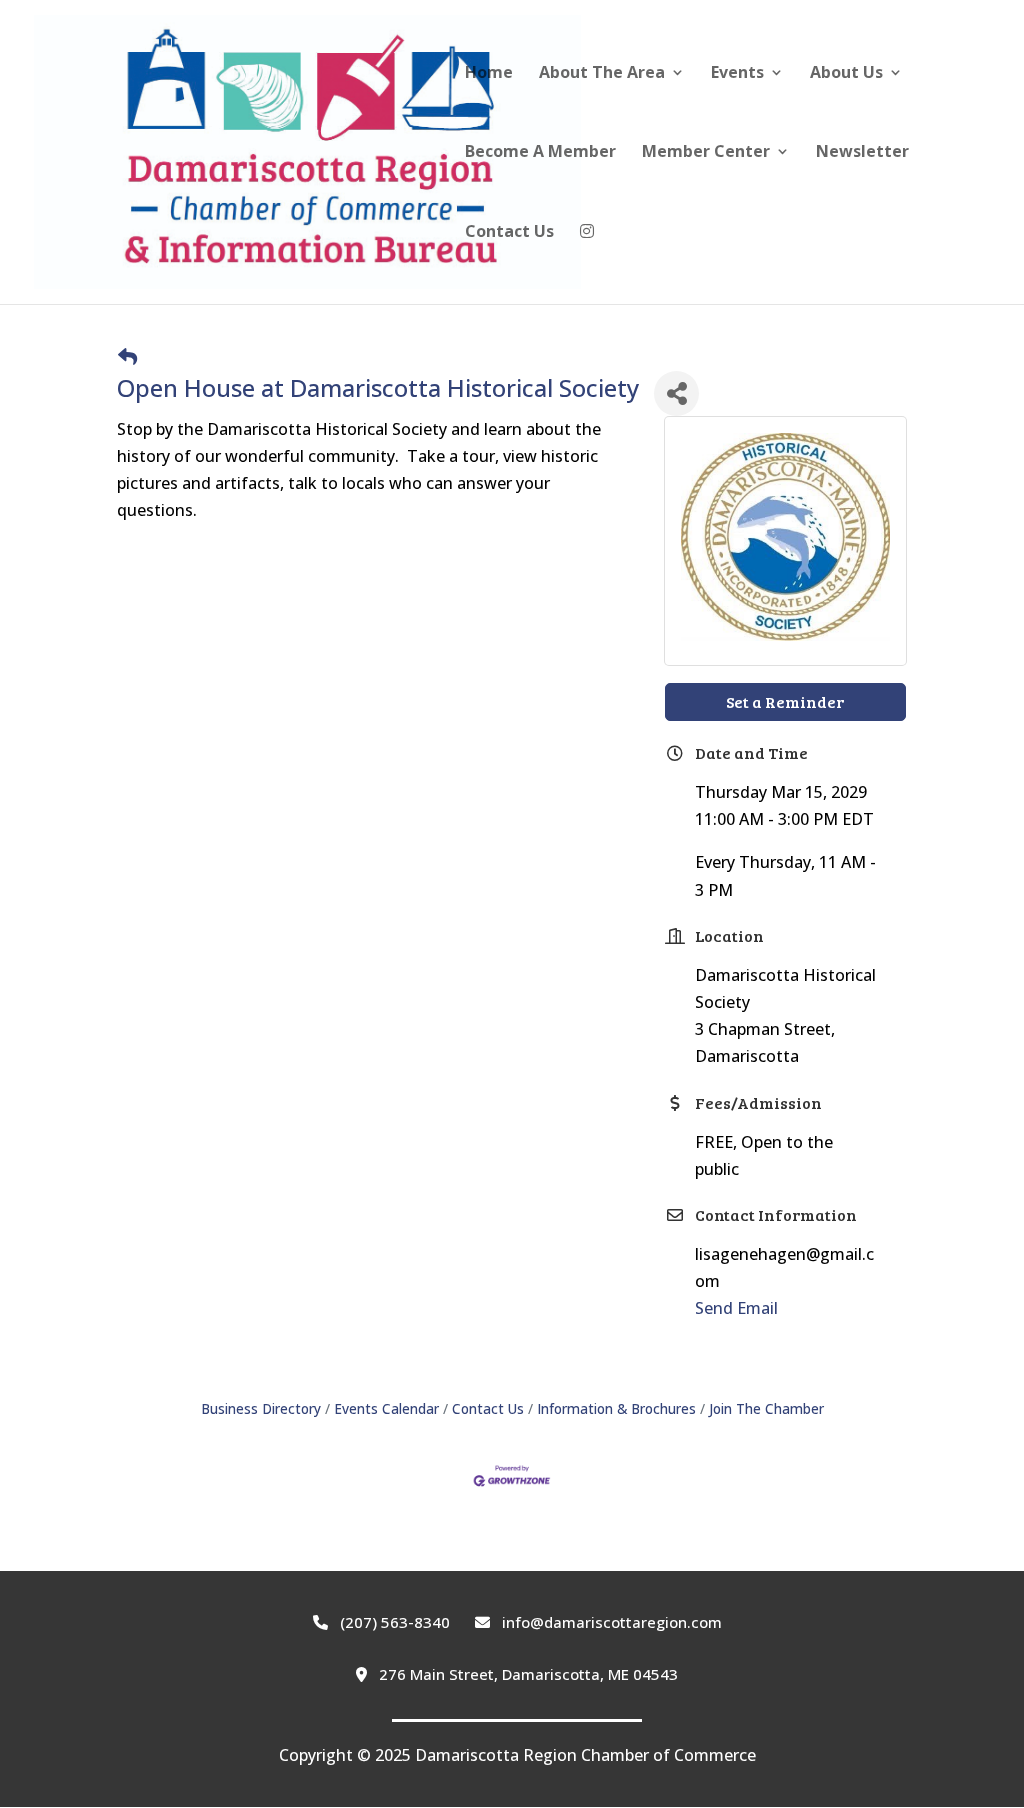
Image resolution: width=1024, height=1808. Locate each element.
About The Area (602, 74)
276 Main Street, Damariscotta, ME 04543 (526, 1674)
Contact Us (509, 233)
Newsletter (862, 153)
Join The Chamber (766, 1408)
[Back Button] (127, 356)
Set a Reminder (785, 701)
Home (489, 74)
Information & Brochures (616, 1408)
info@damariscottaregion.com (610, 1622)
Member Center (706, 153)
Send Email (736, 1308)
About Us (846, 74)
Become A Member (540, 153)
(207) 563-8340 (393, 1622)
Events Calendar (386, 1408)
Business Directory (261, 1408)
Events (737, 74)
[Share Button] (676, 393)
